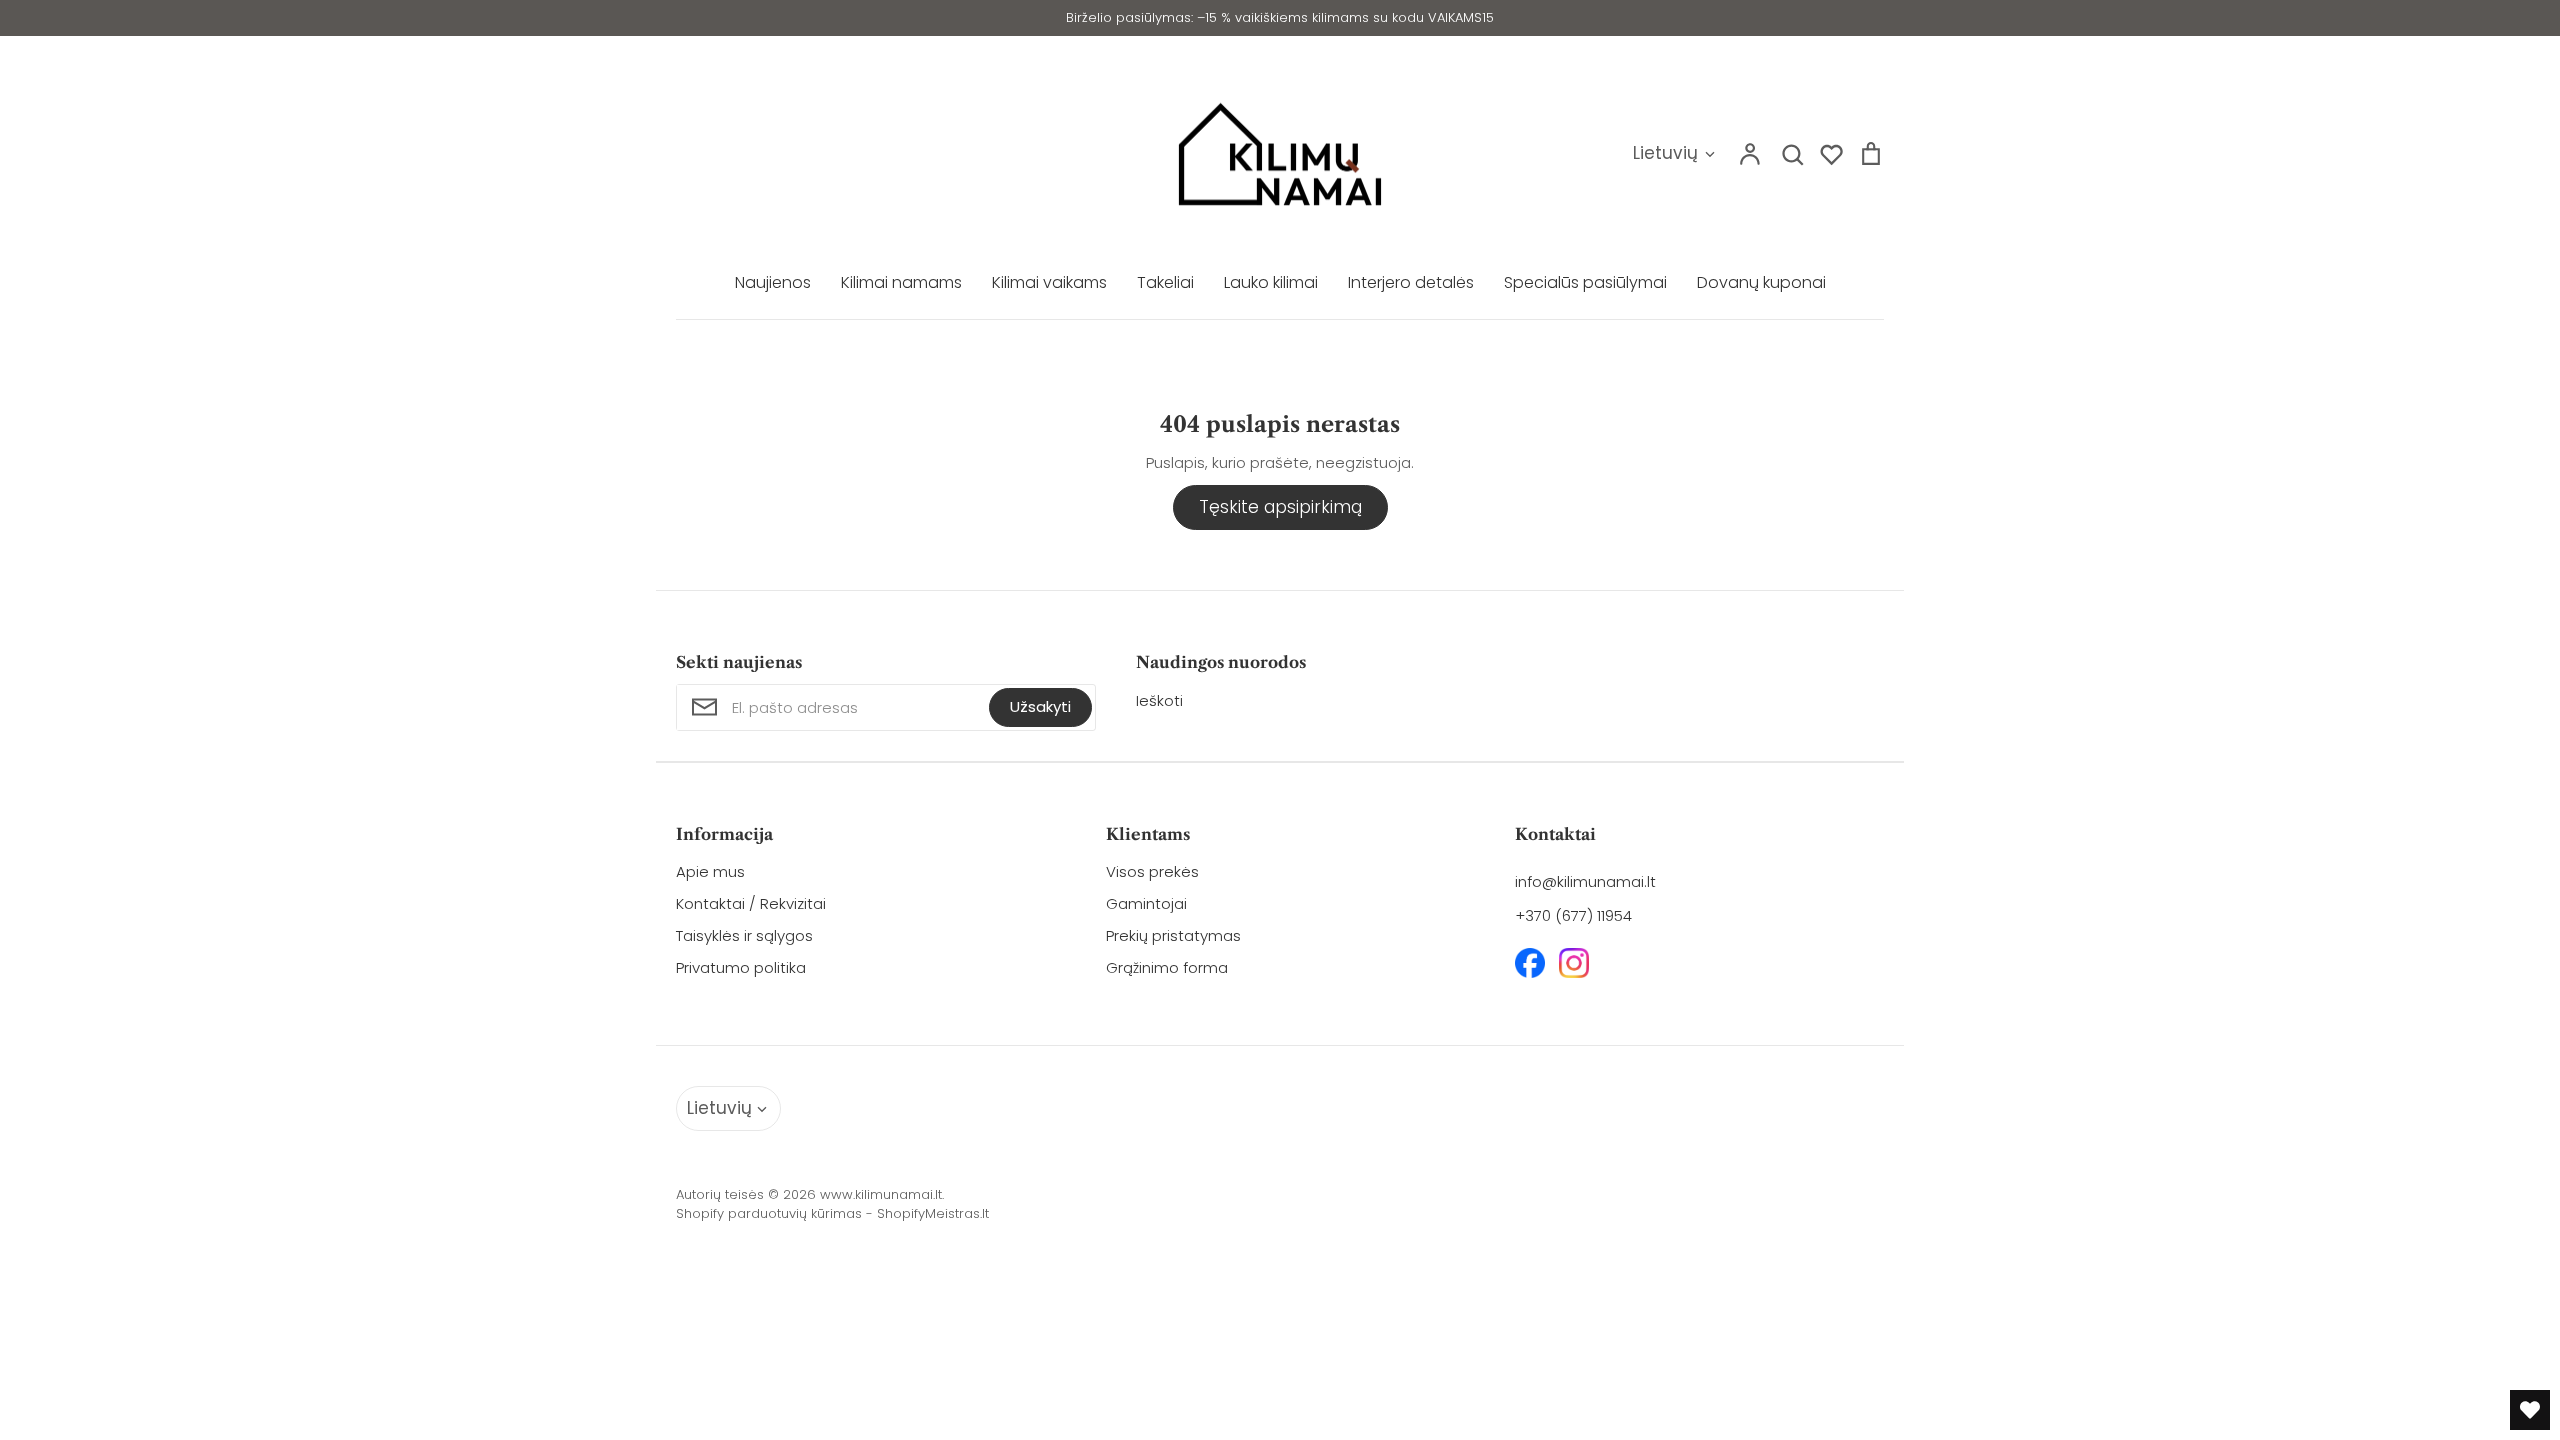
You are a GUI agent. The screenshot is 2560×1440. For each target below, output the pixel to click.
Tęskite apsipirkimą (1280, 507)
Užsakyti (1040, 706)
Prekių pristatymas (1173, 935)
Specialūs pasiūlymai (1585, 282)
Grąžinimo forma (1167, 967)
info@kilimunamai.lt (1585, 881)
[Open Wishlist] (2530, 1410)
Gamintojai (1146, 903)
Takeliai (1165, 282)
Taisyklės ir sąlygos (744, 935)
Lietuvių (1665, 153)
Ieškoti (1159, 700)
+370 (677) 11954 (1573, 915)
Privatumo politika (741, 967)
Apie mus (710, 871)
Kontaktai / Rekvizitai (751, 903)
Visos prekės (1152, 871)
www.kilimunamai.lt (881, 1194)
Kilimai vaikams (1049, 282)
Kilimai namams (901, 282)
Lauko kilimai (1271, 282)
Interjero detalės (1411, 282)
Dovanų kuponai (1761, 282)
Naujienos (773, 282)
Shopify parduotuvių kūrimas (769, 1214)
